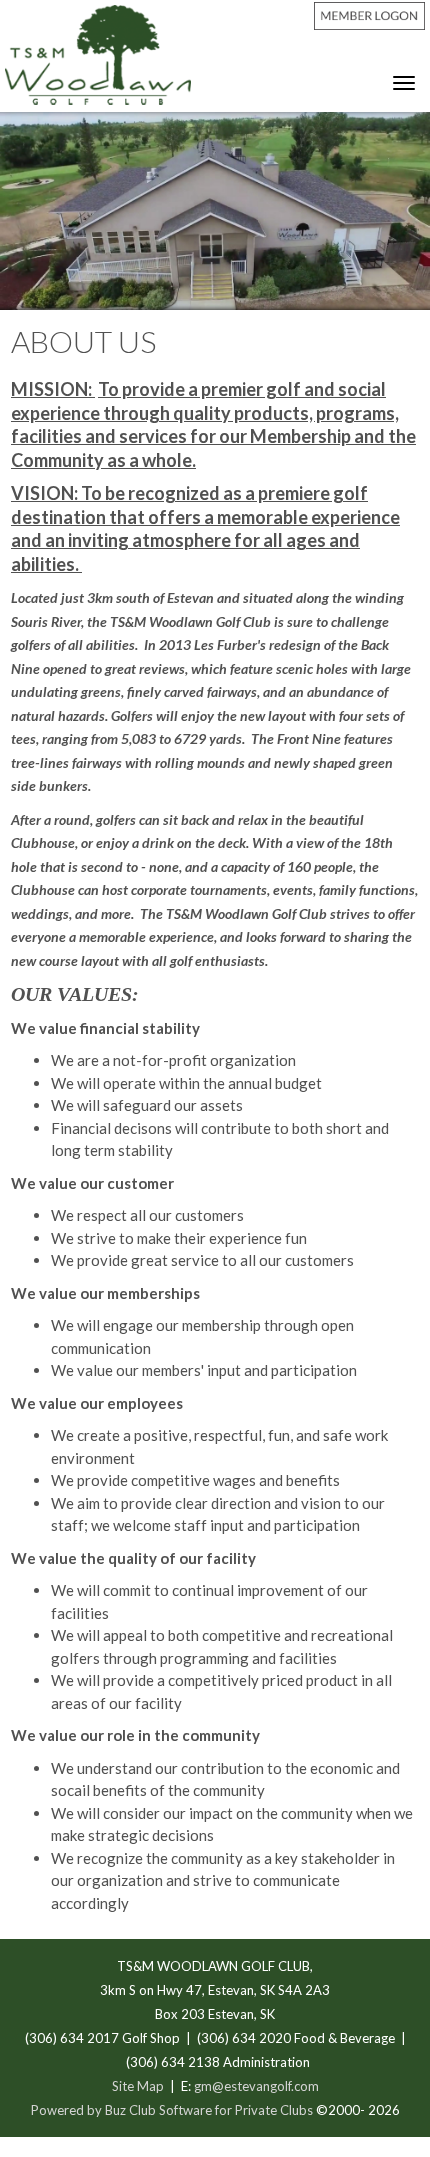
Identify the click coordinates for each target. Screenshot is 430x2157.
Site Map (138, 2086)
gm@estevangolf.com (256, 2086)
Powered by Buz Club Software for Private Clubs (173, 2110)
